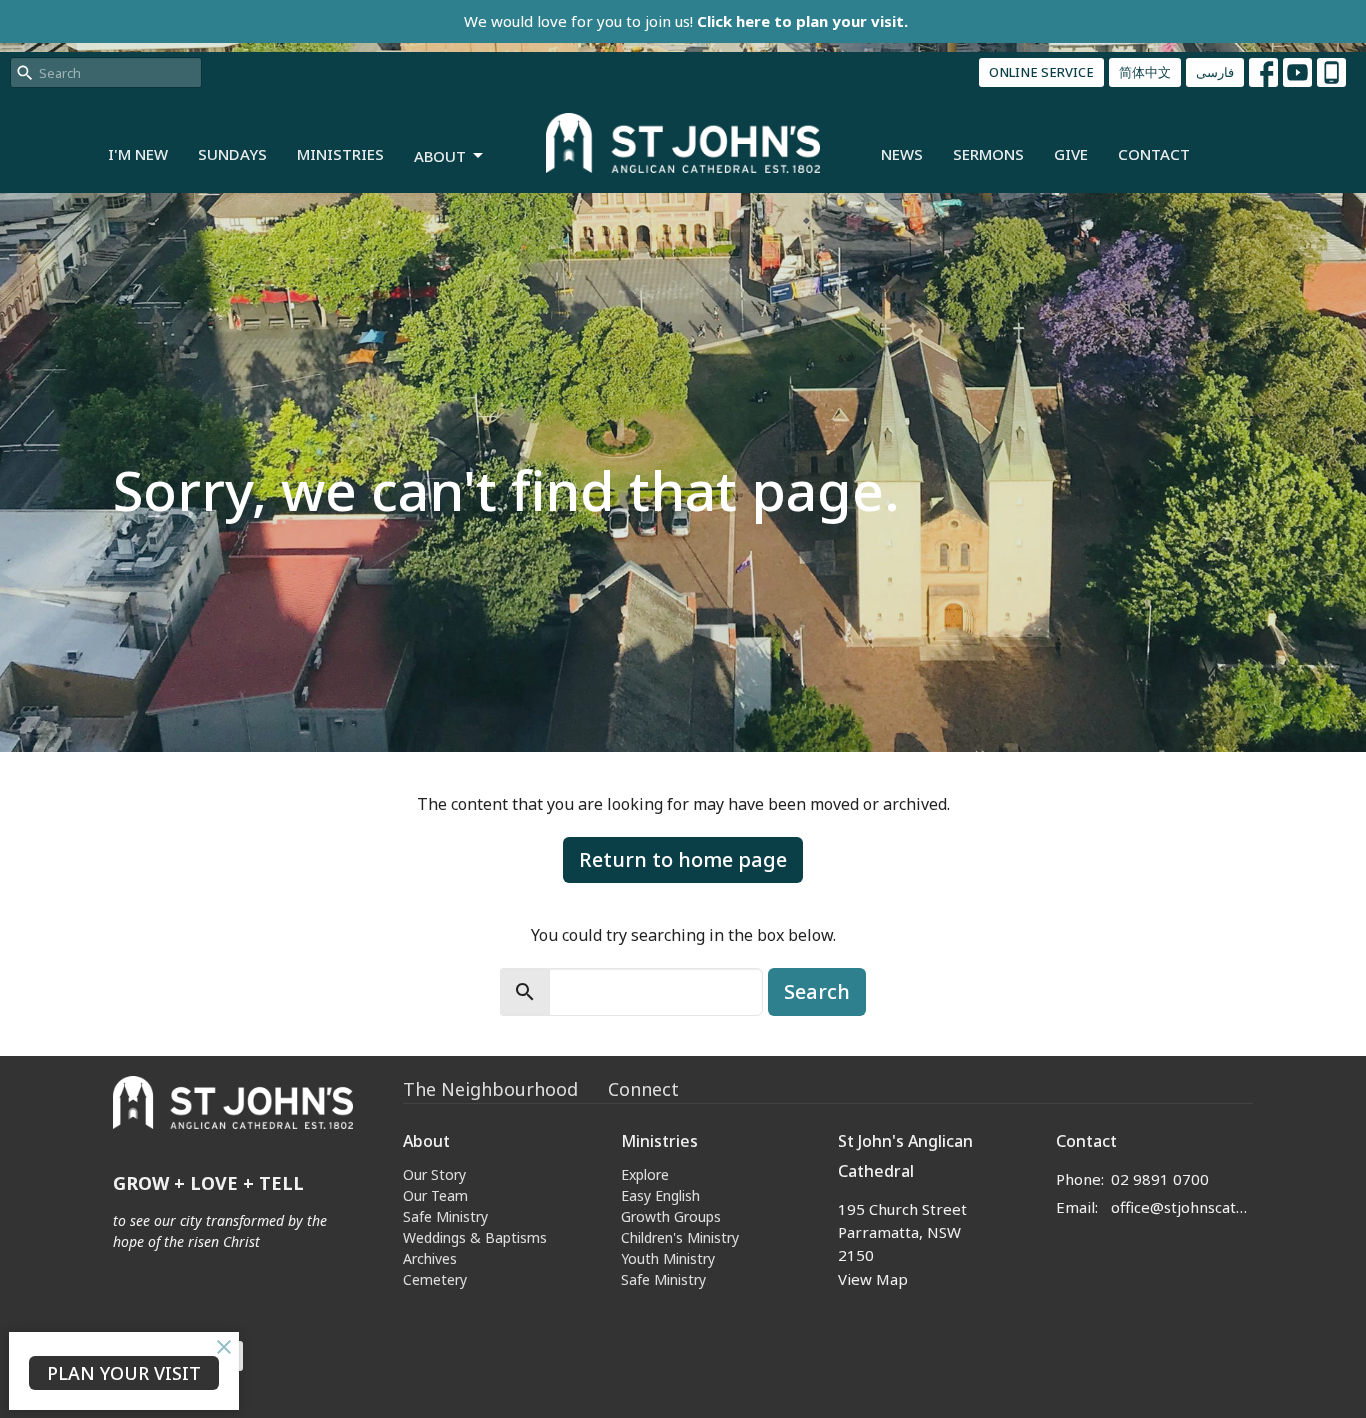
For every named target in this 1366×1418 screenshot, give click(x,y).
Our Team (435, 1195)
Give (1071, 154)
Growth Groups (671, 1216)
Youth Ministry (668, 1258)
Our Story (434, 1174)
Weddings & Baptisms (475, 1237)
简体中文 (1145, 72)
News (902, 154)
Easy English (660, 1195)
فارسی (1215, 72)
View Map (873, 1279)
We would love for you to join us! (686, 21)
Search (817, 991)
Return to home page (683, 859)
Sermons (988, 154)
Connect (643, 1089)
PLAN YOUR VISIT (124, 1373)
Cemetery (435, 1279)
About (440, 156)
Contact (1154, 154)
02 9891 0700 (1160, 1179)
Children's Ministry (680, 1237)
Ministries (340, 154)
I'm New (138, 154)
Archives (430, 1258)
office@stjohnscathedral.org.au (1182, 1207)
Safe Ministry (445, 1216)
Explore (645, 1174)
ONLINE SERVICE (1041, 72)
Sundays (232, 154)
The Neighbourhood (490, 1089)
